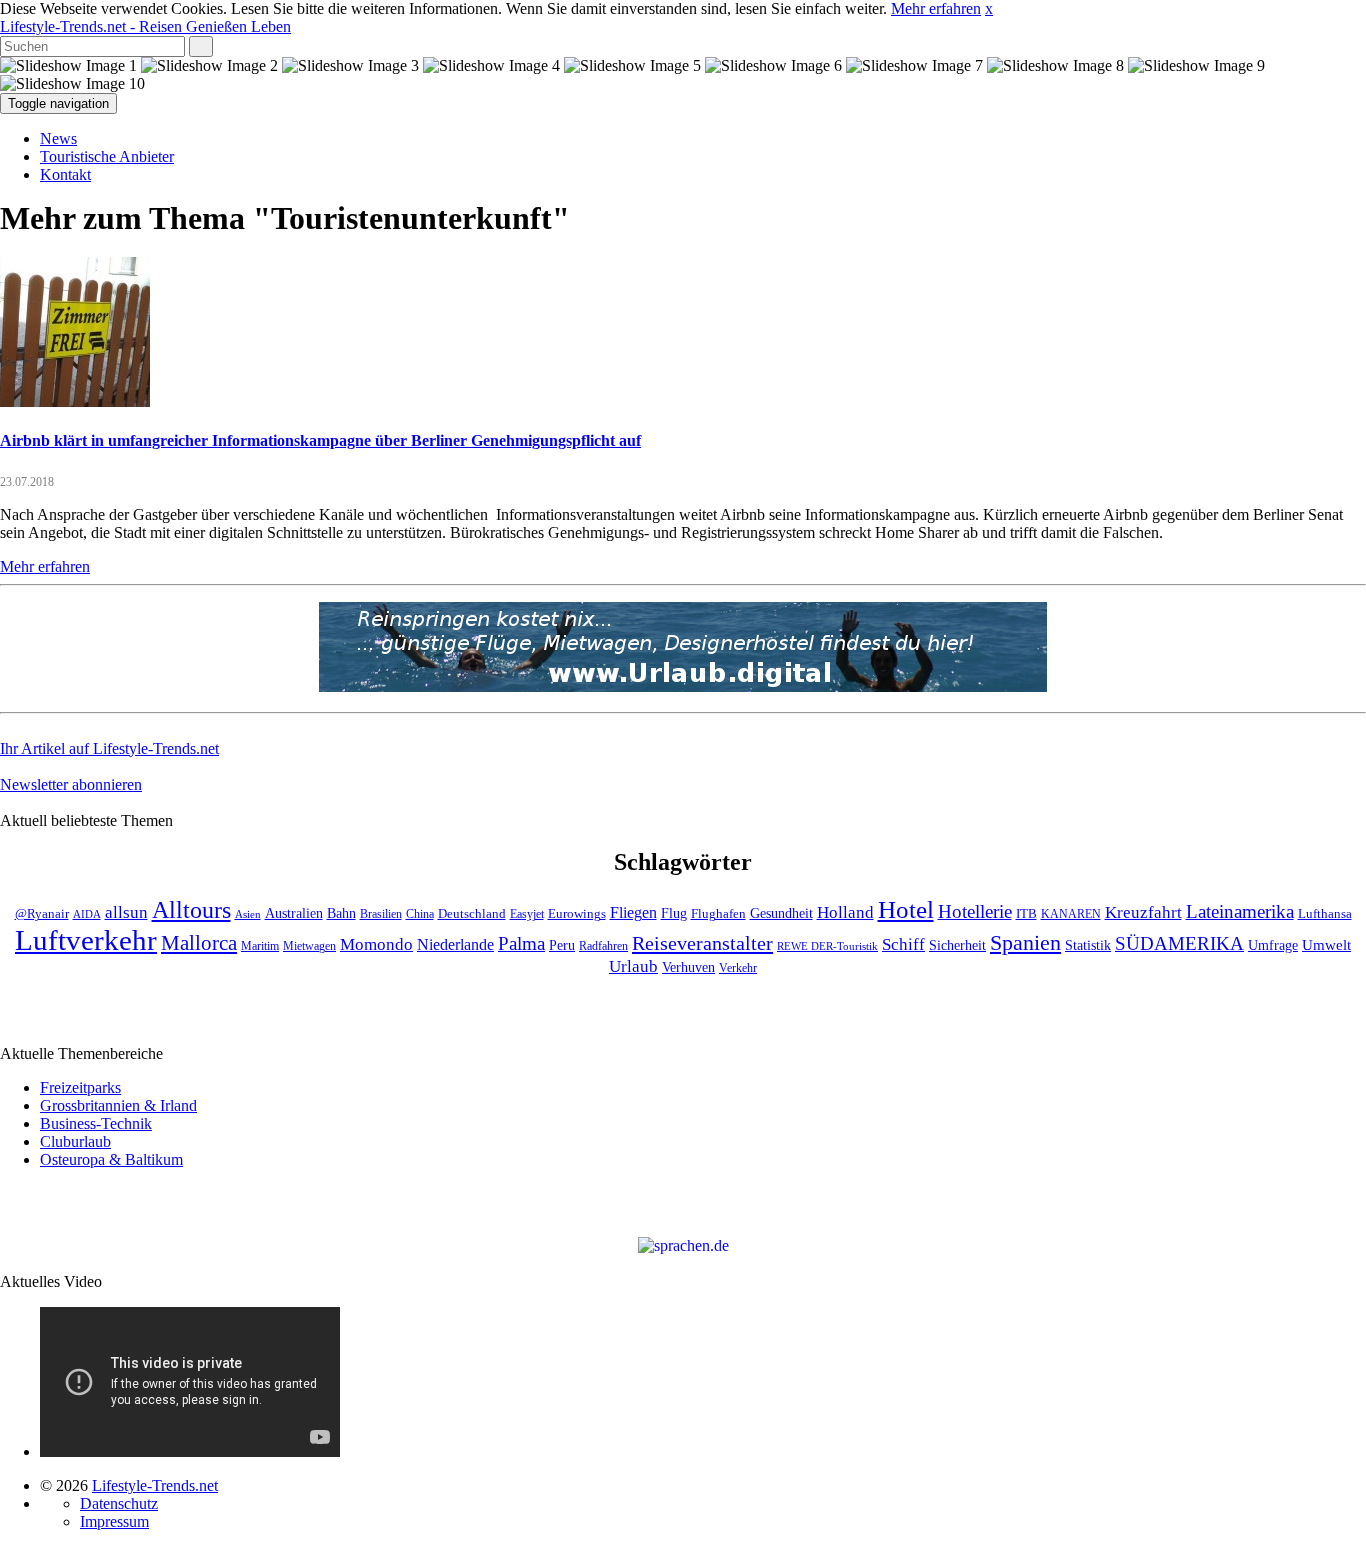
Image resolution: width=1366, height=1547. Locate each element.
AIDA (87, 914)
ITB (1026, 914)
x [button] (989, 8)
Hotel (906, 909)
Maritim (260, 946)
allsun (126, 912)
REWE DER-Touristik (827, 946)
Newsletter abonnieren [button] (71, 784)
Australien (294, 913)
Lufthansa (1325, 914)
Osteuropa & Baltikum (111, 1159)
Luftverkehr (86, 940)
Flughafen (718, 914)
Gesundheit (781, 913)
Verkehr (738, 968)
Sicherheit (957, 945)
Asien (248, 914)
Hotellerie (975, 911)
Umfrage (1273, 945)
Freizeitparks (80, 1087)
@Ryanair (42, 914)
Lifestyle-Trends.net (145, 26)
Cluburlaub (75, 1141)
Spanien (1025, 942)
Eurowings (577, 914)
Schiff (903, 944)
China (420, 914)
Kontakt (65, 174)
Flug (674, 913)
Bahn (341, 913)
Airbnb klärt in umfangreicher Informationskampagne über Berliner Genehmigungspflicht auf (320, 440)
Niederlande (455, 944)
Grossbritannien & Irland (118, 1105)
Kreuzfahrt (1143, 912)
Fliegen (633, 912)
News (58, 138)
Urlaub (633, 966)
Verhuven (688, 967)
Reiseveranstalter (702, 943)
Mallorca (199, 943)
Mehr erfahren (936, 8)
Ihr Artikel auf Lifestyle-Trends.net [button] (109, 748)
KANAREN (1071, 914)
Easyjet (527, 914)
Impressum (114, 1521)
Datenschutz (119, 1503)
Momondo (376, 944)
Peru (562, 945)
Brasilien (381, 914)
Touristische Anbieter (107, 156)
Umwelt (1326, 945)
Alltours (191, 910)
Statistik (1088, 945)
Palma (521, 943)
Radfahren (603, 946)
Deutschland (472, 914)
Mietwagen (309, 946)
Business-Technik (96, 1123)
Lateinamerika (1240, 911)
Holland (845, 912)
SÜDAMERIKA (1179, 943)
